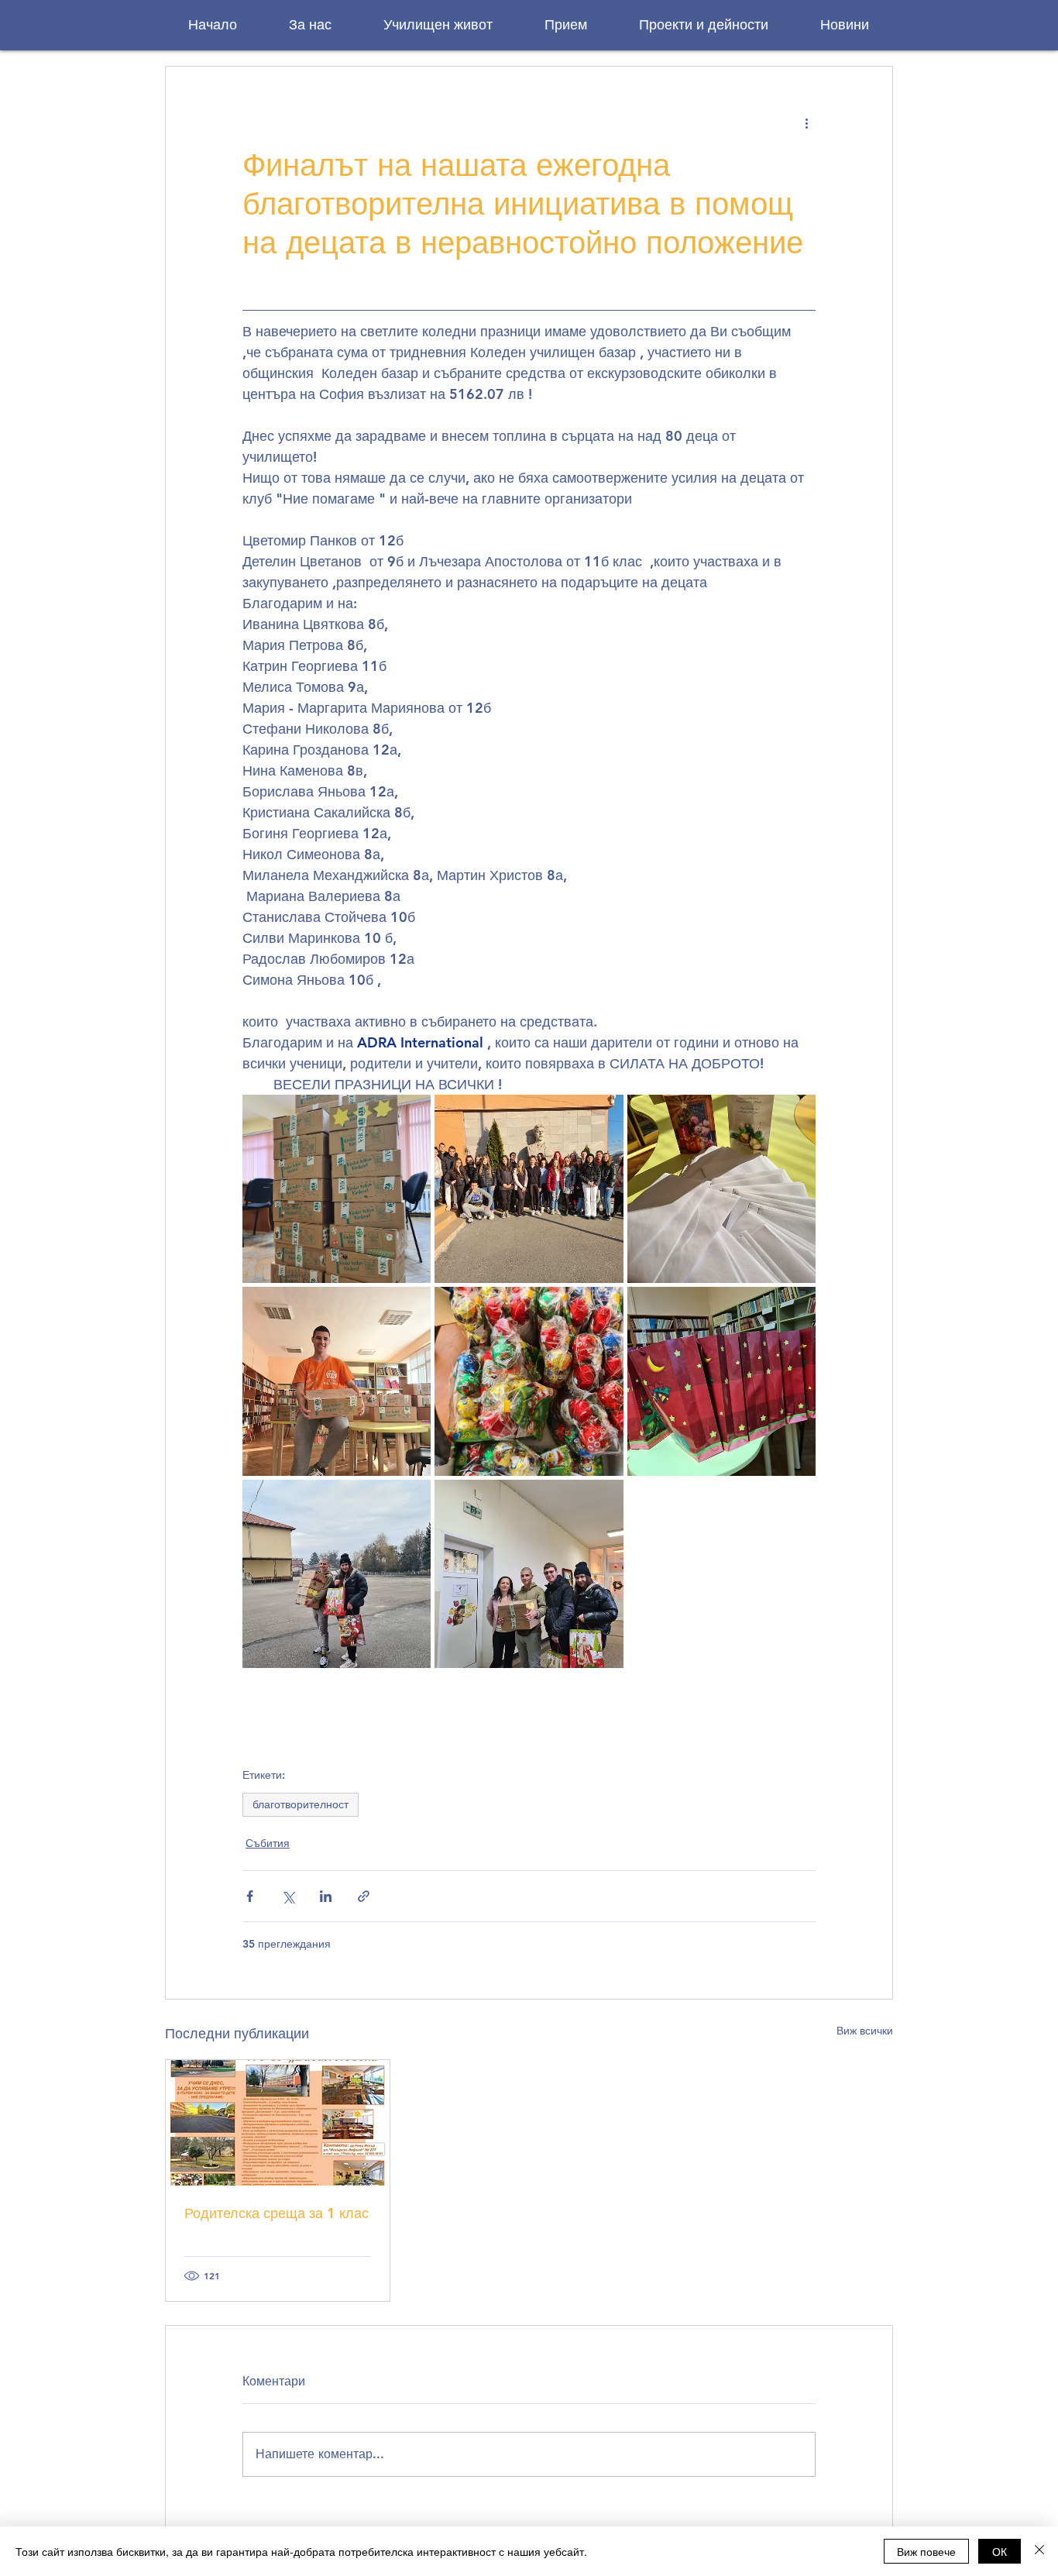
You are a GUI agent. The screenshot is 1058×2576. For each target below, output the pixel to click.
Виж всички (865, 2031)
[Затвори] (1039, 2551)
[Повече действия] (806, 122)
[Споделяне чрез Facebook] (250, 1896)
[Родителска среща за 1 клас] (278, 2123)
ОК (1000, 2551)
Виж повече (926, 2551)
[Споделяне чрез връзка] (364, 1896)
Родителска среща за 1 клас (277, 2213)
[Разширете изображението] (337, 1189)
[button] (310, 25)
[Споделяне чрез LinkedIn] (326, 1896)
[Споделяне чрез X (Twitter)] (288, 1896)
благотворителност (301, 1804)
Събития (268, 1843)
